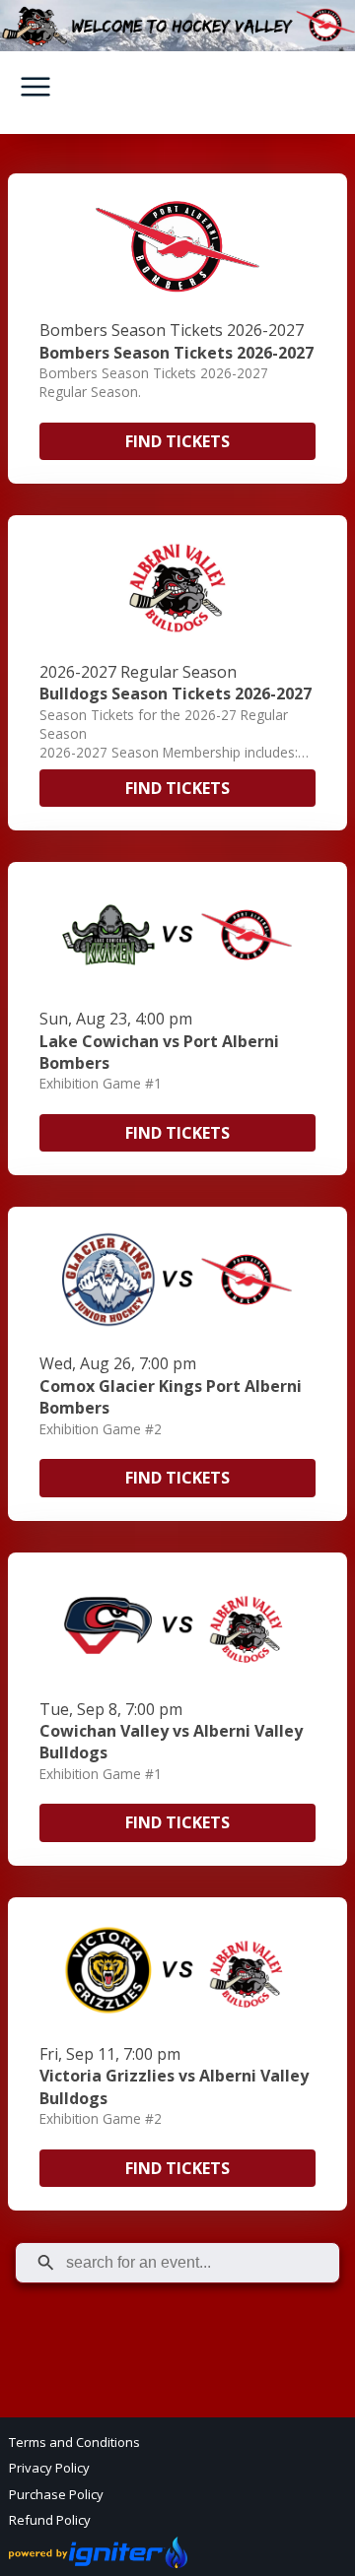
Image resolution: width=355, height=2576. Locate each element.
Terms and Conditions (74, 2442)
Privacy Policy (49, 2468)
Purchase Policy (56, 2494)
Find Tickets (177, 441)
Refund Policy (50, 2520)
